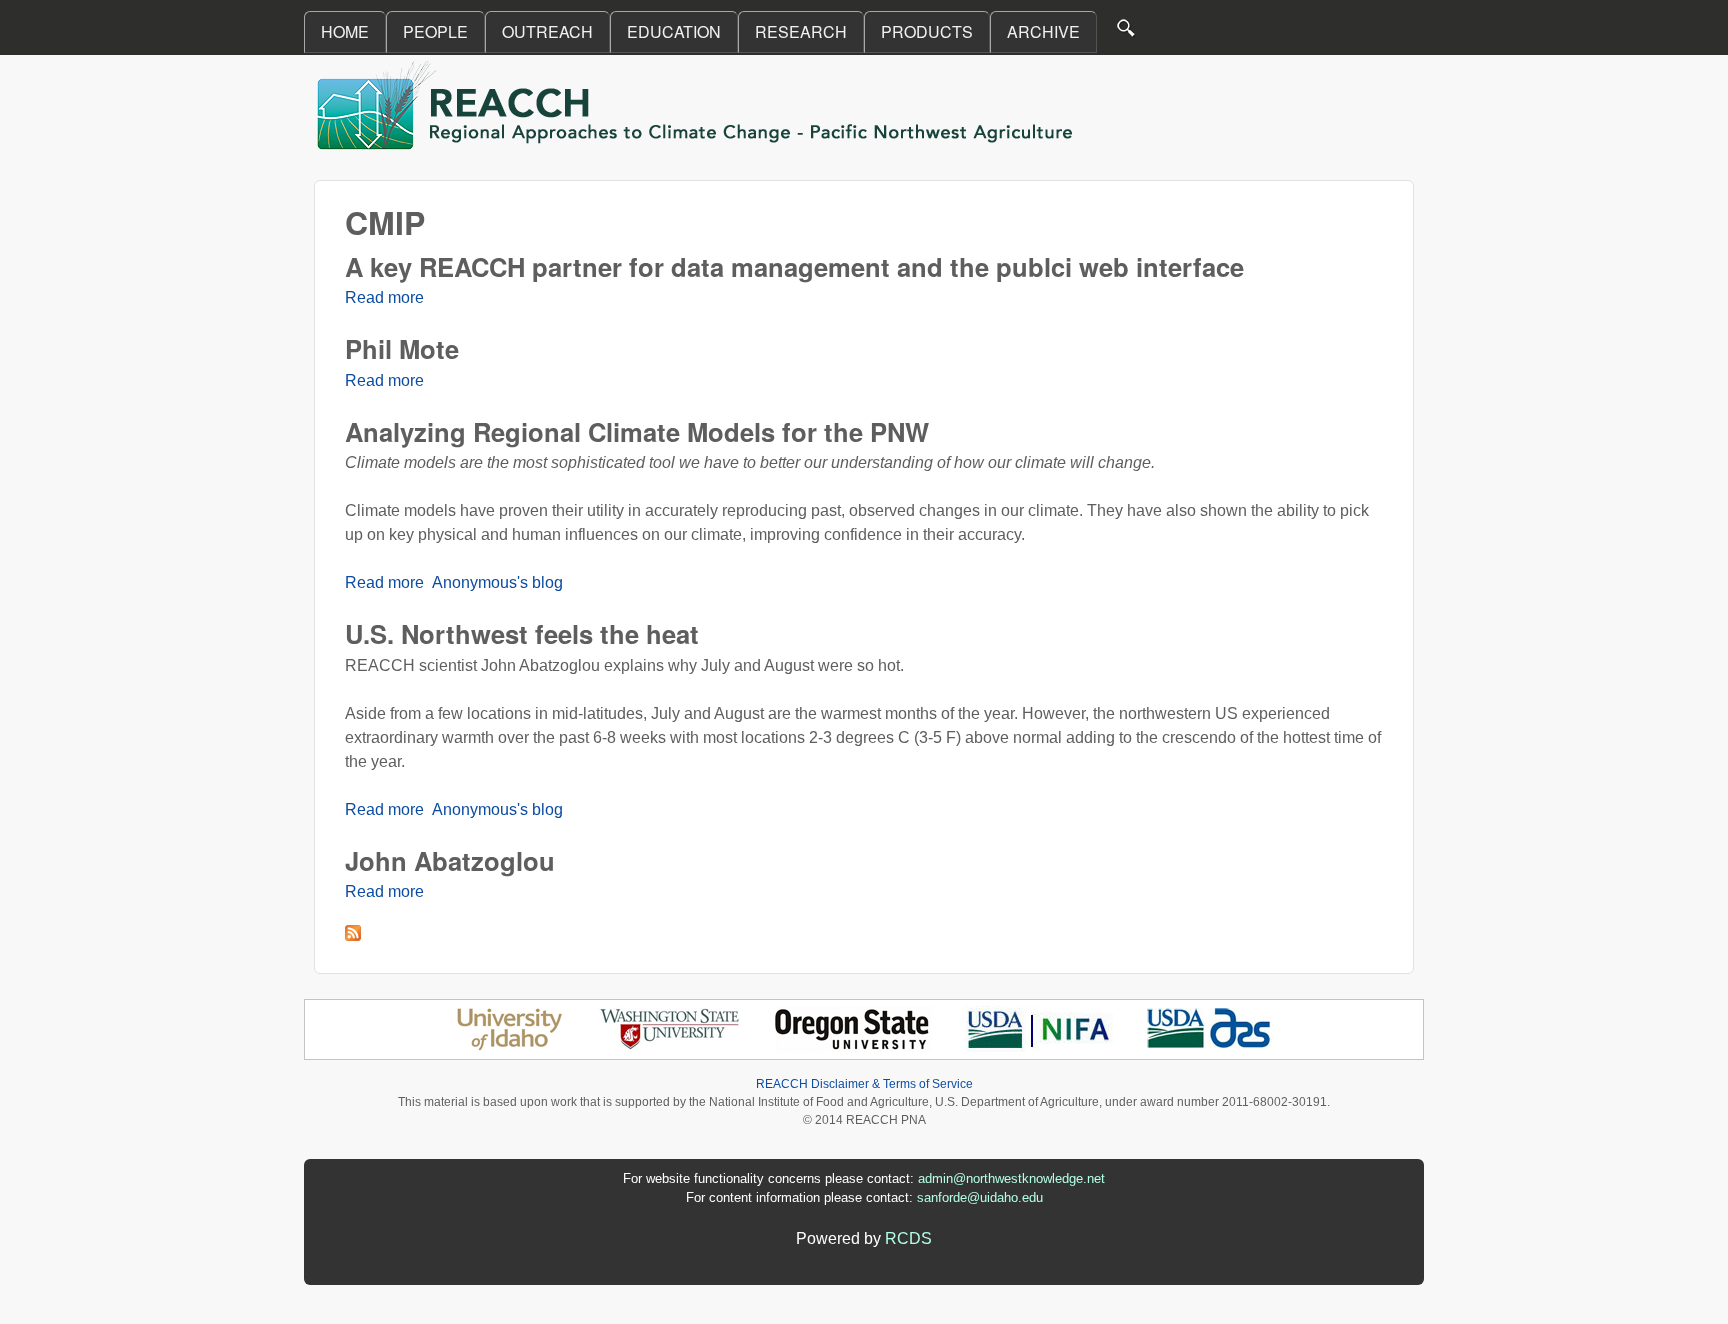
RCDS (908, 1238)
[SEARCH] (1127, 32)
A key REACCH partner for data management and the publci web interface (794, 266)
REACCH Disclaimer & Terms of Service (864, 1084)
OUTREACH (547, 31)
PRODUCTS (927, 31)
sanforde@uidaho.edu (980, 1197)
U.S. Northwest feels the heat (522, 633)
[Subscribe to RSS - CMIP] (353, 935)
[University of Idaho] (509, 1046)
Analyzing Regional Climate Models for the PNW (637, 431)
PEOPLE (435, 31)
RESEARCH (801, 31)
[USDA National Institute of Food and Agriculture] (1038, 1046)
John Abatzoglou (450, 860)
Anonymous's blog (497, 582)
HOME (345, 31)
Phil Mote (402, 348)
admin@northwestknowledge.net (1011, 1178)
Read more (384, 297)
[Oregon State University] (853, 1046)
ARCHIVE (1043, 31)
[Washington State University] (670, 1046)
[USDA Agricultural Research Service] (1209, 1046)
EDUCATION (674, 31)
